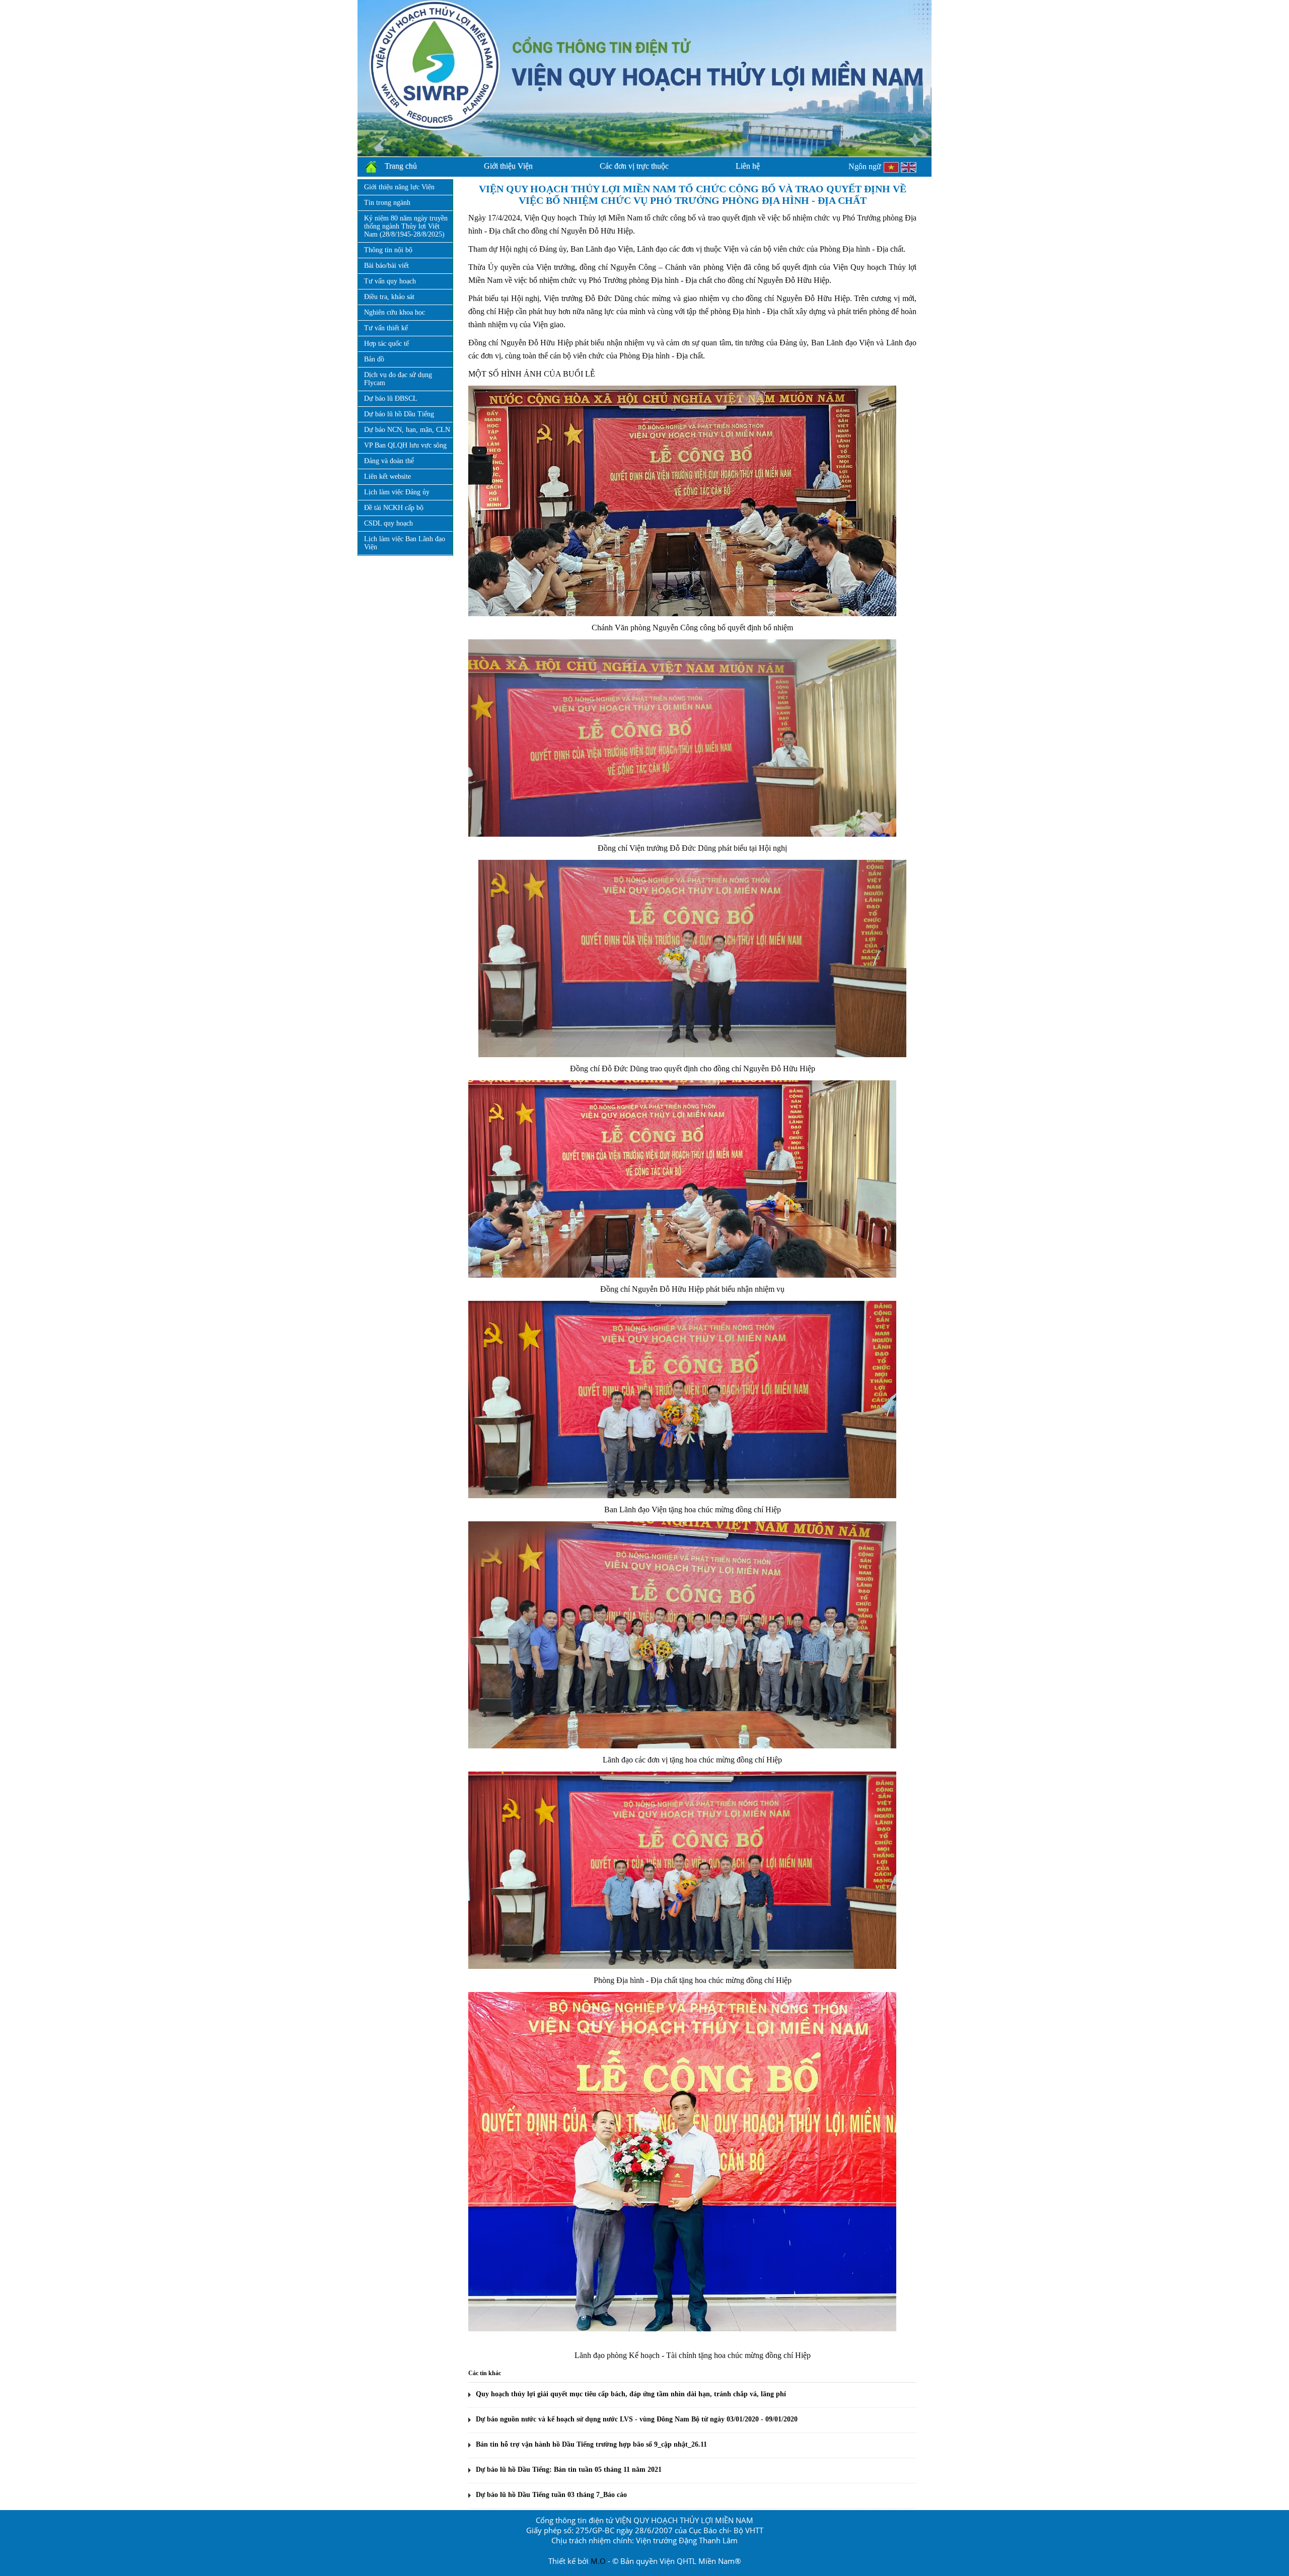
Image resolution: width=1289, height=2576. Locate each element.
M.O (598, 2561)
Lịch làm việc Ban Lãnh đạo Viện (405, 543)
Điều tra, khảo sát (389, 297)
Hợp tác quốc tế (386, 344)
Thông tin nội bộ (388, 250)
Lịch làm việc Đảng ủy (397, 492)
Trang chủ (401, 166)
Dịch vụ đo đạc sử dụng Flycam (398, 379)
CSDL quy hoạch (388, 523)
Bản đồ (374, 359)
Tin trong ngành (387, 203)
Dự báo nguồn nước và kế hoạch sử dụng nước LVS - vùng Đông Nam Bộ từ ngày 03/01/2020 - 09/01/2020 (637, 2419)
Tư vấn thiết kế (386, 328)
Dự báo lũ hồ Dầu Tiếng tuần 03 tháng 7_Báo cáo (551, 2495)
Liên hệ (748, 166)
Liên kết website (387, 476)
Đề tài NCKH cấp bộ (394, 508)
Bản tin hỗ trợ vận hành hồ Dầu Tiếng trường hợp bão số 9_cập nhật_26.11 (591, 2444)
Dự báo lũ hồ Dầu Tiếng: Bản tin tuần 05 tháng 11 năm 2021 (569, 2470)
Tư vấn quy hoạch (390, 281)
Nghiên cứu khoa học (395, 312)
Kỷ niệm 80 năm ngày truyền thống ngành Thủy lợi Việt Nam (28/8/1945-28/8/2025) (406, 226)
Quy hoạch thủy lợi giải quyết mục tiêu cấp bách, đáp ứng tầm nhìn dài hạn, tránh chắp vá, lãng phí (631, 2394)
